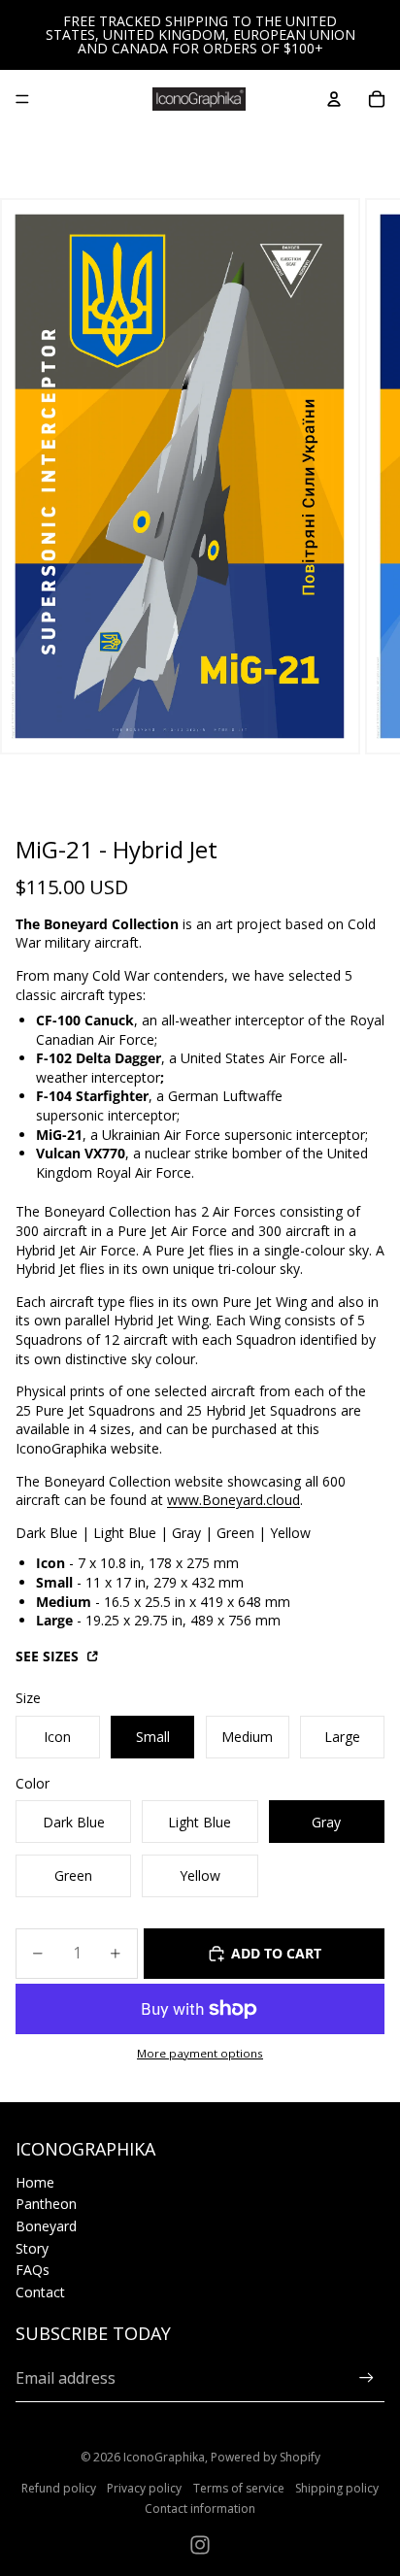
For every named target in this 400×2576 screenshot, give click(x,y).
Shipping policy (337, 2488)
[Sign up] (367, 2378)
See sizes (49, 1656)
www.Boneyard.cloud (233, 1500)
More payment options (200, 2053)
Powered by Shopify (266, 2457)
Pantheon (46, 2204)
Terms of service (239, 2488)
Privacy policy (144, 2488)
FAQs (33, 2270)
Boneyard (46, 2226)
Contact (40, 2292)
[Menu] (22, 99)
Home (35, 2182)
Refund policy (59, 2488)
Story (32, 2248)
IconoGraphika (164, 2457)
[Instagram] (200, 2545)
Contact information (200, 2509)
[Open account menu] (334, 99)
